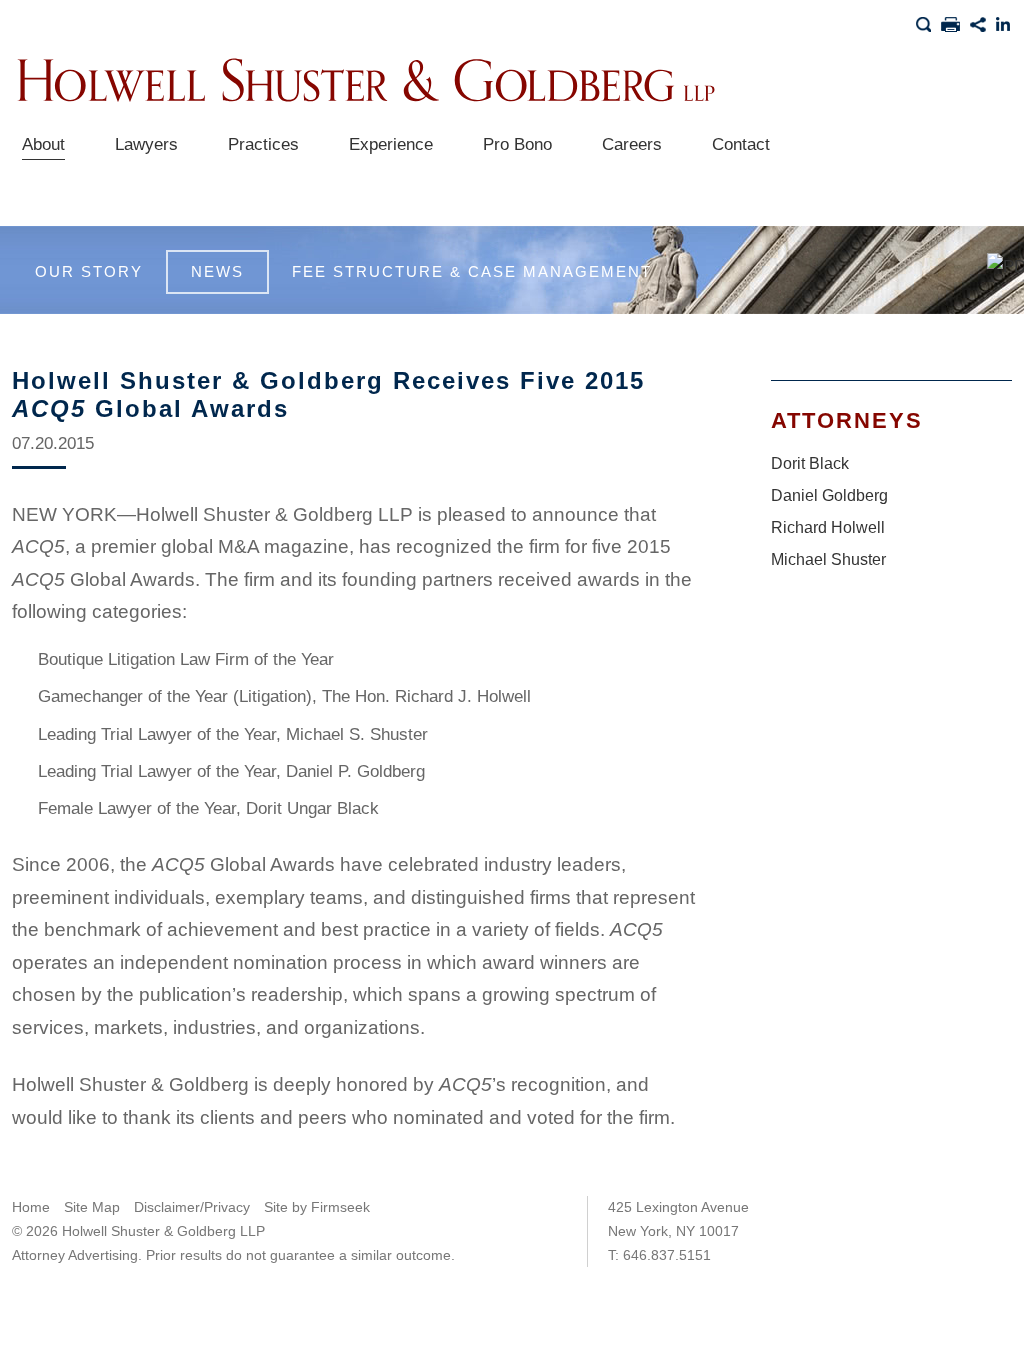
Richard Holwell (828, 527)
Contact (741, 144)
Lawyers (146, 144)
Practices (263, 144)
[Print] (950, 21)
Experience (391, 144)
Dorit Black (810, 463)
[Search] (923, 21)
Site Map (92, 1207)
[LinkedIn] (1004, 21)
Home (31, 1207)
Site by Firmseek (317, 1207)
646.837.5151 (667, 1255)
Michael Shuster (828, 559)
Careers (632, 144)
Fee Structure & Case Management (472, 271)
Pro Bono (517, 144)
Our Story (89, 271)
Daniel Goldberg (829, 495)
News (217, 271)
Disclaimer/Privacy (192, 1207)
